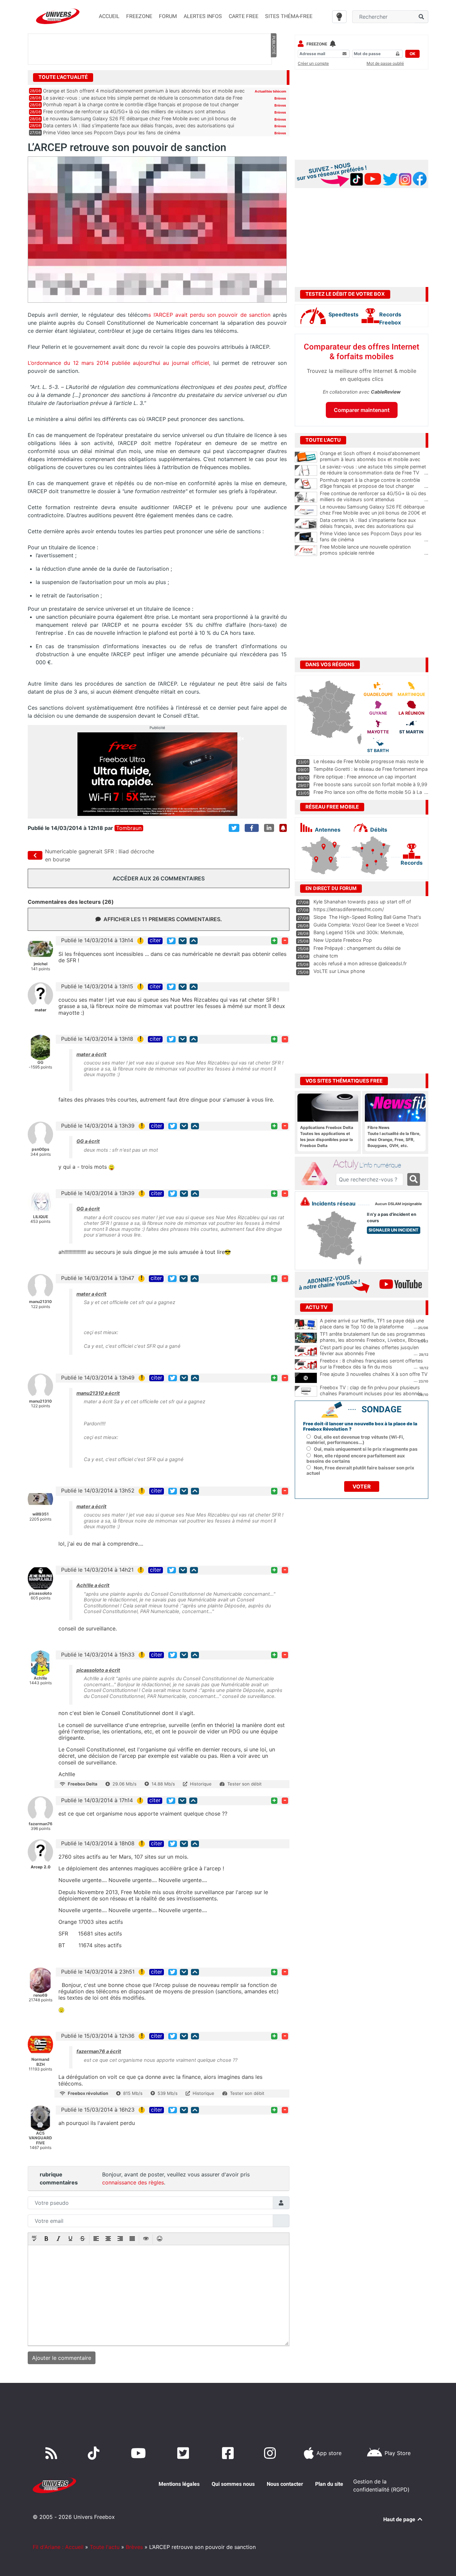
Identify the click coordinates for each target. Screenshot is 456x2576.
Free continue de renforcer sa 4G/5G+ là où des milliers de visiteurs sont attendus (134, 111)
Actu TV (316, 1307)
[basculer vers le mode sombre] (339, 17)
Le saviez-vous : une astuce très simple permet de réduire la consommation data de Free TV (374, 470)
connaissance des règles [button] (133, 2182)
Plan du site (329, 2484)
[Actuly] (317, 1174)
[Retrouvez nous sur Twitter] (184, 2453)
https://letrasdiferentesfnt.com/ (349, 909)
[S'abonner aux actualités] (283, 828)
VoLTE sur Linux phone (339, 971)
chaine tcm (326, 956)
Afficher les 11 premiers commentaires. (163, 919)
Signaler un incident (394, 1230)
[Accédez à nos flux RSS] (53, 2453)
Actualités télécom (270, 91)
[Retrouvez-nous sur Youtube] (140, 2453)
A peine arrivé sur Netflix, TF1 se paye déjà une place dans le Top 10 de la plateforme (372, 1324)
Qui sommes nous (233, 2484)
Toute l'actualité (63, 77)
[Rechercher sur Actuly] (414, 1179)
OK (412, 54)
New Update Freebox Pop (343, 940)
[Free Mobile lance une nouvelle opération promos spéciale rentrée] (306, 551)
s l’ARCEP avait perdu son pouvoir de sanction (209, 315)
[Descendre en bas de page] (183, 941)
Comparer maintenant (362, 410)
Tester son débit (245, 1784)
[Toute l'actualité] (273, 77)
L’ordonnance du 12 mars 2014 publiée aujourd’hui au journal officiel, (121, 363)
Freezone (317, 44)
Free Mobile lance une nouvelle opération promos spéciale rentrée (374, 550)
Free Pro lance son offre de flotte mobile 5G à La (368, 792)
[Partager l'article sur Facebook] (252, 828)
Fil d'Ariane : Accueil (58, 2547)
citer (155, 941)
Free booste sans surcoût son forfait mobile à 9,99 (370, 784)
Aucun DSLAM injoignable (398, 1204)
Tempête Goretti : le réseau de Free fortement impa (371, 769)
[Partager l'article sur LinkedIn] (269, 828)
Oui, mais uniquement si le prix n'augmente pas (366, 1449)
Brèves (280, 98)
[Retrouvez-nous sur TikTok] (95, 2453)
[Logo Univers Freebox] (58, 16)
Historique (201, 1784)
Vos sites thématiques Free (344, 1081)
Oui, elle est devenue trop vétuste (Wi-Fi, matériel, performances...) (355, 1440)
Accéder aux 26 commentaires (159, 878)
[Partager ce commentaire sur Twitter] (171, 941)
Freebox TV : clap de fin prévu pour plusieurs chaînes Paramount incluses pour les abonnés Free (371, 1394)
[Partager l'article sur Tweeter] (234, 828)
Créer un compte (313, 63)
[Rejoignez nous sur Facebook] (229, 2453)
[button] (34, 2239)
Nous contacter (285, 2484)
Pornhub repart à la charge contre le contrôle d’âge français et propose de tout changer (141, 104)
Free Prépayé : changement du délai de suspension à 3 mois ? (357, 951)
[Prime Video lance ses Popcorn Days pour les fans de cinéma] (306, 537)
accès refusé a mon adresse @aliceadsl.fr (360, 963)
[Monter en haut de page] (194, 941)
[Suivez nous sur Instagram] (271, 2453)
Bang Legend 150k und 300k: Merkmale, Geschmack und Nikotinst (359, 936)
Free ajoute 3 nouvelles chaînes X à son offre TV (374, 1374)
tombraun (129, 828)
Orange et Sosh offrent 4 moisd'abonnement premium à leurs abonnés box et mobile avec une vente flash (374, 459)
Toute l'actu (105, 2547)
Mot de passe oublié (385, 63)
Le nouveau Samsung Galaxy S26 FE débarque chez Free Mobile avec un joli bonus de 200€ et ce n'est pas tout (374, 513)
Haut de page (400, 2519)
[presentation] (34, 2239)
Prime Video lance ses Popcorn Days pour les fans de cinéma (112, 132)
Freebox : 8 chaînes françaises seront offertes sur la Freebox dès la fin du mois (371, 1364)
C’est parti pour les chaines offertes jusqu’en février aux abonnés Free (369, 1350)
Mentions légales (179, 2484)
